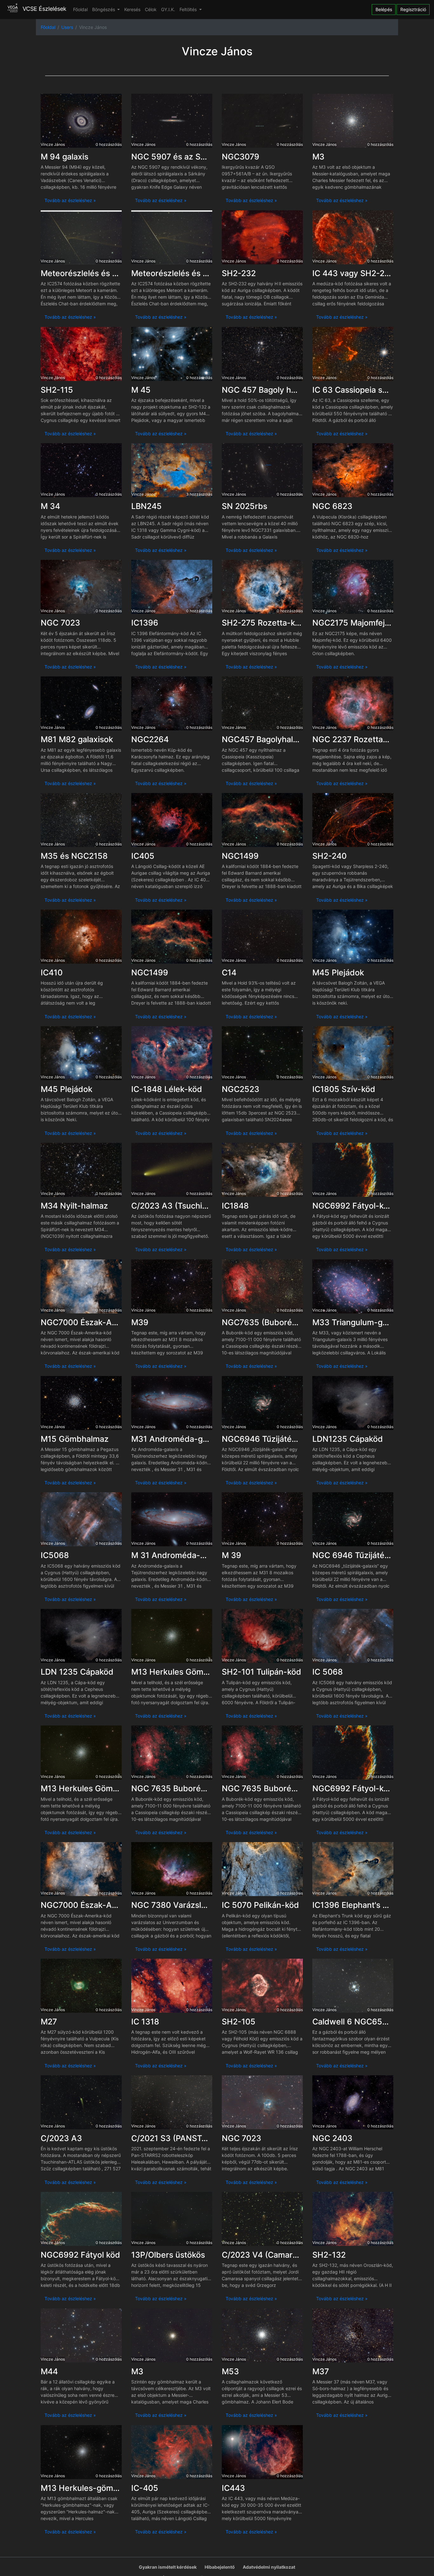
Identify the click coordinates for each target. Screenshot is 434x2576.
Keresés (132, 9)
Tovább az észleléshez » (70, 200)
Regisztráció (413, 9)
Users (67, 27)
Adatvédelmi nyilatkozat (269, 2567)
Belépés (384, 9)
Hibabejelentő (220, 2567)
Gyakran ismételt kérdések (168, 2567)
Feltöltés (189, 9)
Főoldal (80, 9)
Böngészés (104, 9)
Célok (151, 9)
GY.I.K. (168, 9)
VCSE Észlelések (44, 9)
